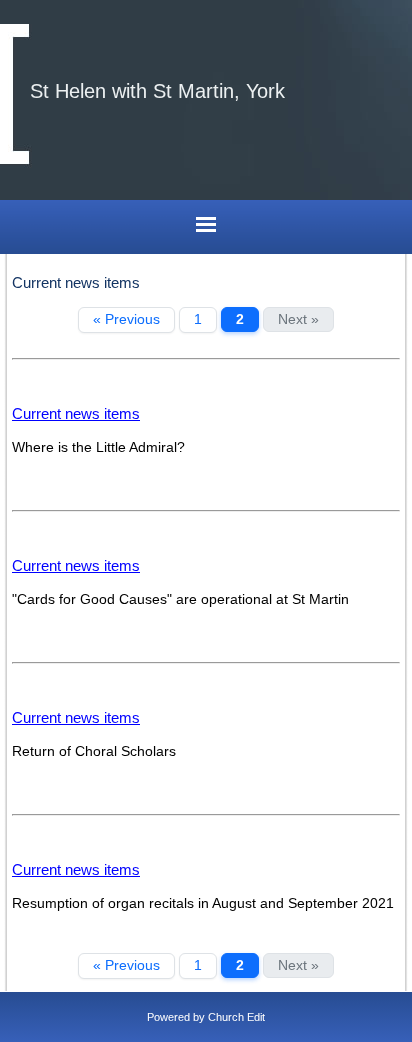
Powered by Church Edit (206, 1017)
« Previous (126, 319)
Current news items (76, 413)
